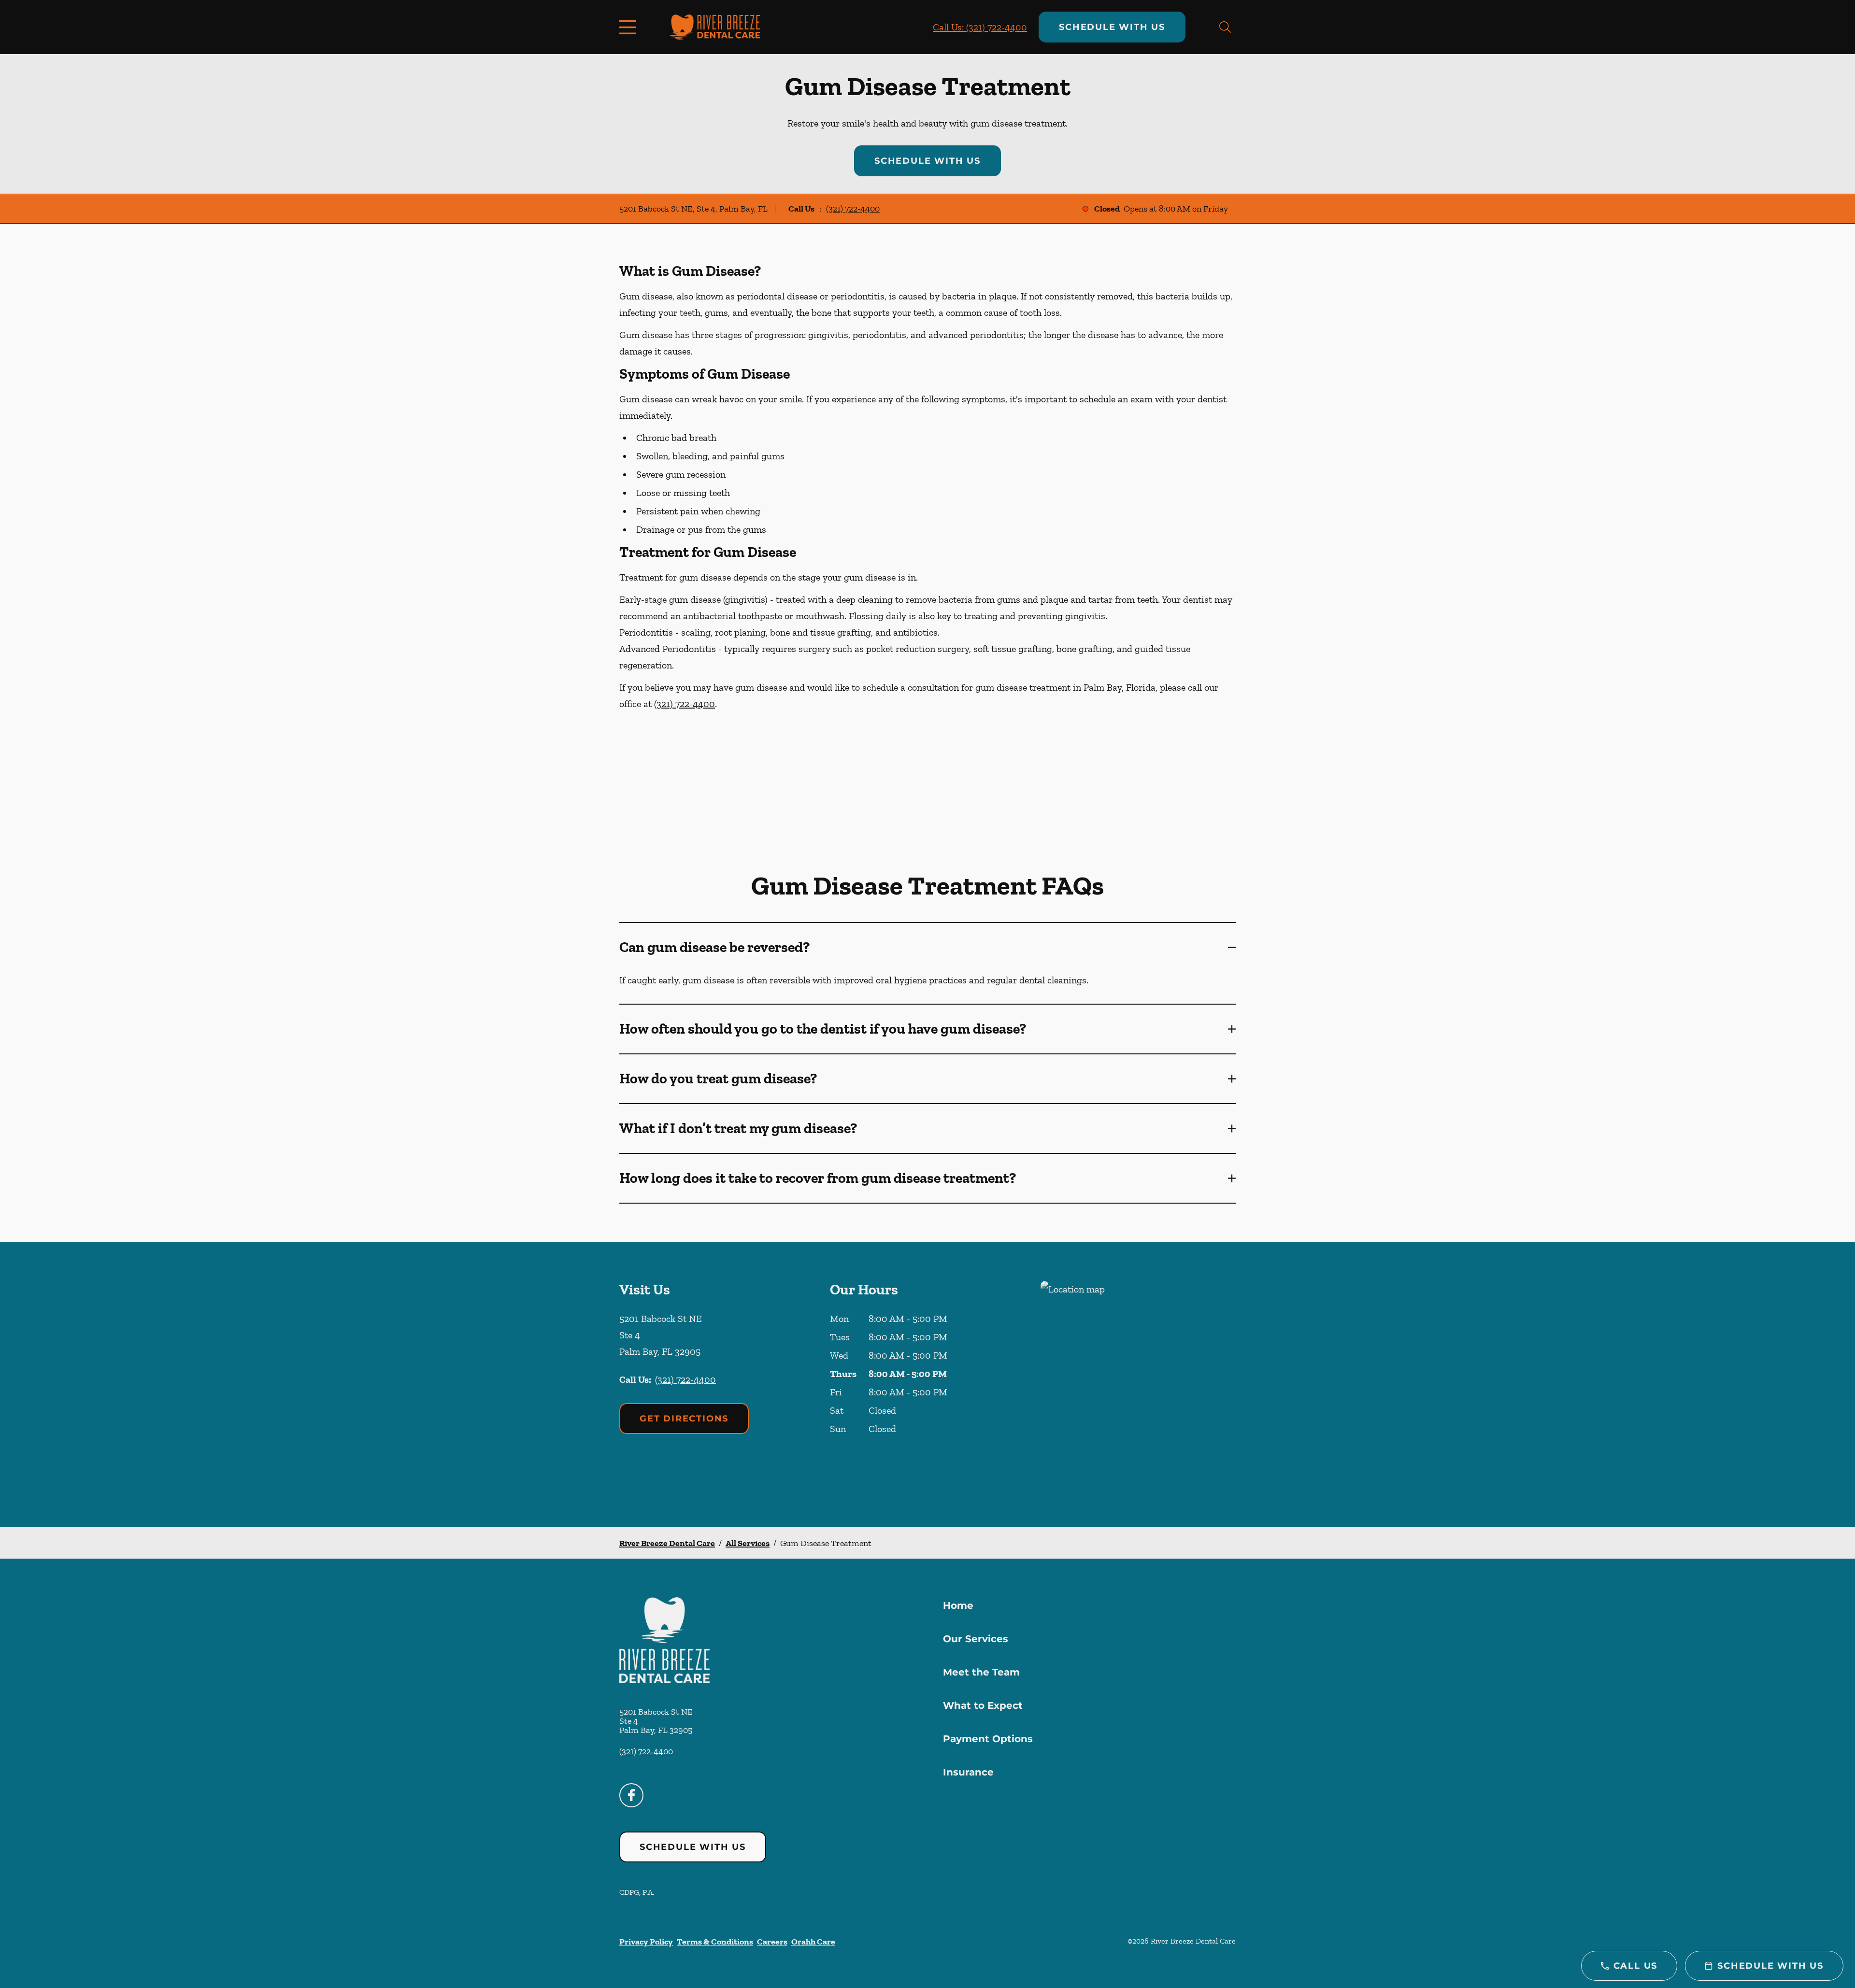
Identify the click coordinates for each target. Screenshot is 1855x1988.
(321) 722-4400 (853, 209)
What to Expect (983, 1705)
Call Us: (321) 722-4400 (980, 27)
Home (958, 1605)
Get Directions (684, 1419)
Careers (772, 1942)
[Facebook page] (631, 1795)
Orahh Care (813, 1942)
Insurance (968, 1772)
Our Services (976, 1639)
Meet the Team (981, 1672)
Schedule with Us (1112, 27)
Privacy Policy (646, 1942)
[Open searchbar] (1225, 27)
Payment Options (988, 1739)
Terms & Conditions (715, 1942)
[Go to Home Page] (715, 27)
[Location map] (1138, 1384)
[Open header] (630, 27)
